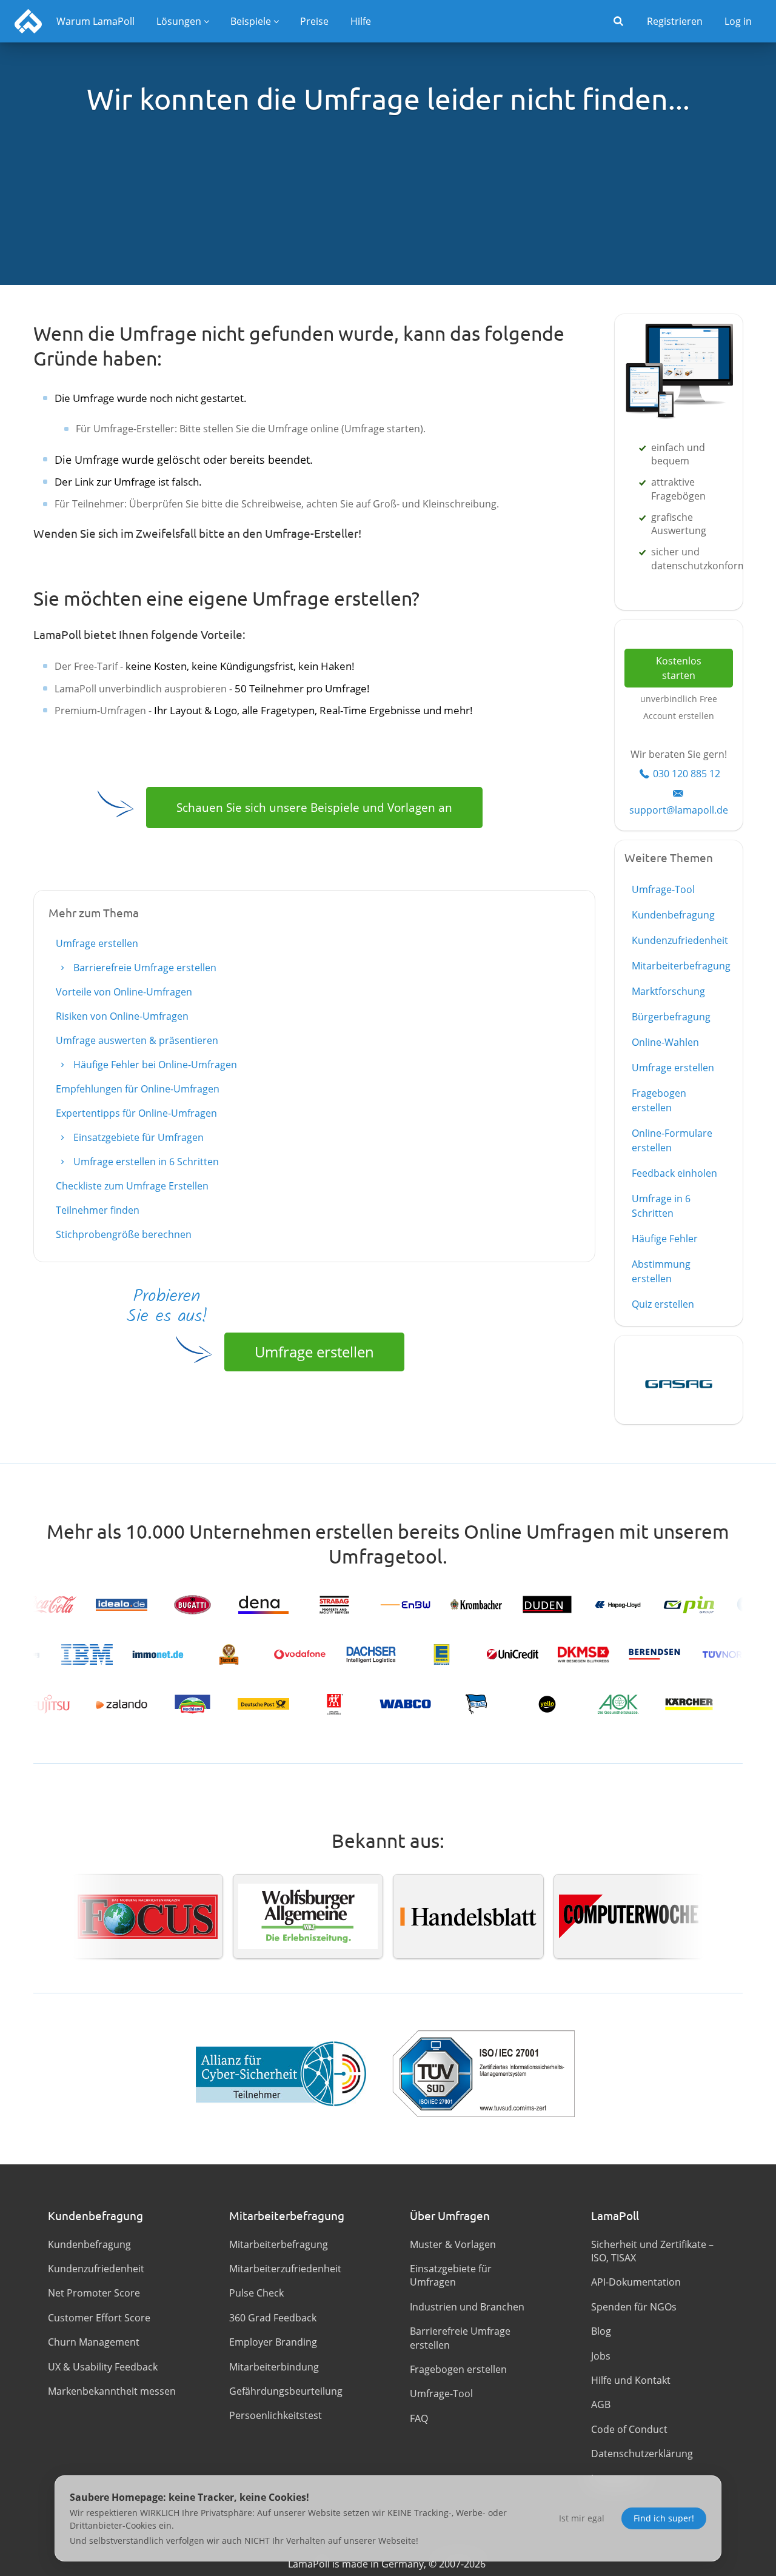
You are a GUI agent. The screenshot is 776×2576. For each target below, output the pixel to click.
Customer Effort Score (99, 2318)
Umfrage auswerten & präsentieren (137, 1040)
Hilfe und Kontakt (631, 2380)
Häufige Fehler (665, 1239)
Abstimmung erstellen (661, 1271)
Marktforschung (668, 991)
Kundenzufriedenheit (680, 940)
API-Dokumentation (636, 2282)
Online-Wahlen (665, 1042)
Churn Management (94, 2342)
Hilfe (361, 21)
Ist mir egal (582, 2518)
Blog (601, 2331)
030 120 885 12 (687, 774)
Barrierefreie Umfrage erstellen (144, 968)
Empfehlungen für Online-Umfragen (138, 1089)
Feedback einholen (674, 1173)
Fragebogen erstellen (659, 1100)
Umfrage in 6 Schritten (661, 1206)
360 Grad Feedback (273, 2318)
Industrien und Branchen (467, 2307)
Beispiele (251, 21)
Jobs (601, 2356)
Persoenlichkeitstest (276, 2415)
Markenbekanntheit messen (112, 2391)
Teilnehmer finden (98, 1210)
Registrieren (675, 21)
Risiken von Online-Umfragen (122, 1016)
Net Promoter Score (94, 2293)
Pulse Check (256, 2293)
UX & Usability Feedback (103, 2367)
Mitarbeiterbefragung (681, 966)
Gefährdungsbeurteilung (286, 2391)
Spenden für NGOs (634, 2307)
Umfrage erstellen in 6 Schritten (145, 1162)
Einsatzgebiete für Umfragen (137, 1137)
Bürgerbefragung (671, 1017)
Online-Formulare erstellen (672, 1140)
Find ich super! (664, 2518)
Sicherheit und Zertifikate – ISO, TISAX (652, 2251)
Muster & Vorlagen (453, 2244)
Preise (314, 21)
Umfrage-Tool (663, 889)
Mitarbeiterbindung (274, 2367)
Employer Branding (273, 2342)
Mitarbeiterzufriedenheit (285, 2269)
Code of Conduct (629, 2429)
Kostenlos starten (679, 668)
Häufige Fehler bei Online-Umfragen (154, 1065)
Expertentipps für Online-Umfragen (136, 1113)
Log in (738, 21)
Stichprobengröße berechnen (124, 1234)
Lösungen (179, 21)
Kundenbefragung (673, 915)
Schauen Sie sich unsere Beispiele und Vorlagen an (314, 807)
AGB (601, 2404)
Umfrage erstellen (97, 943)
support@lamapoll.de (679, 810)
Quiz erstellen (663, 1304)
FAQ (419, 2418)
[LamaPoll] (28, 21)
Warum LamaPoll (95, 21)
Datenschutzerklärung (642, 2454)
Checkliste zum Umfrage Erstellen (132, 1186)
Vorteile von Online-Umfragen (124, 992)
